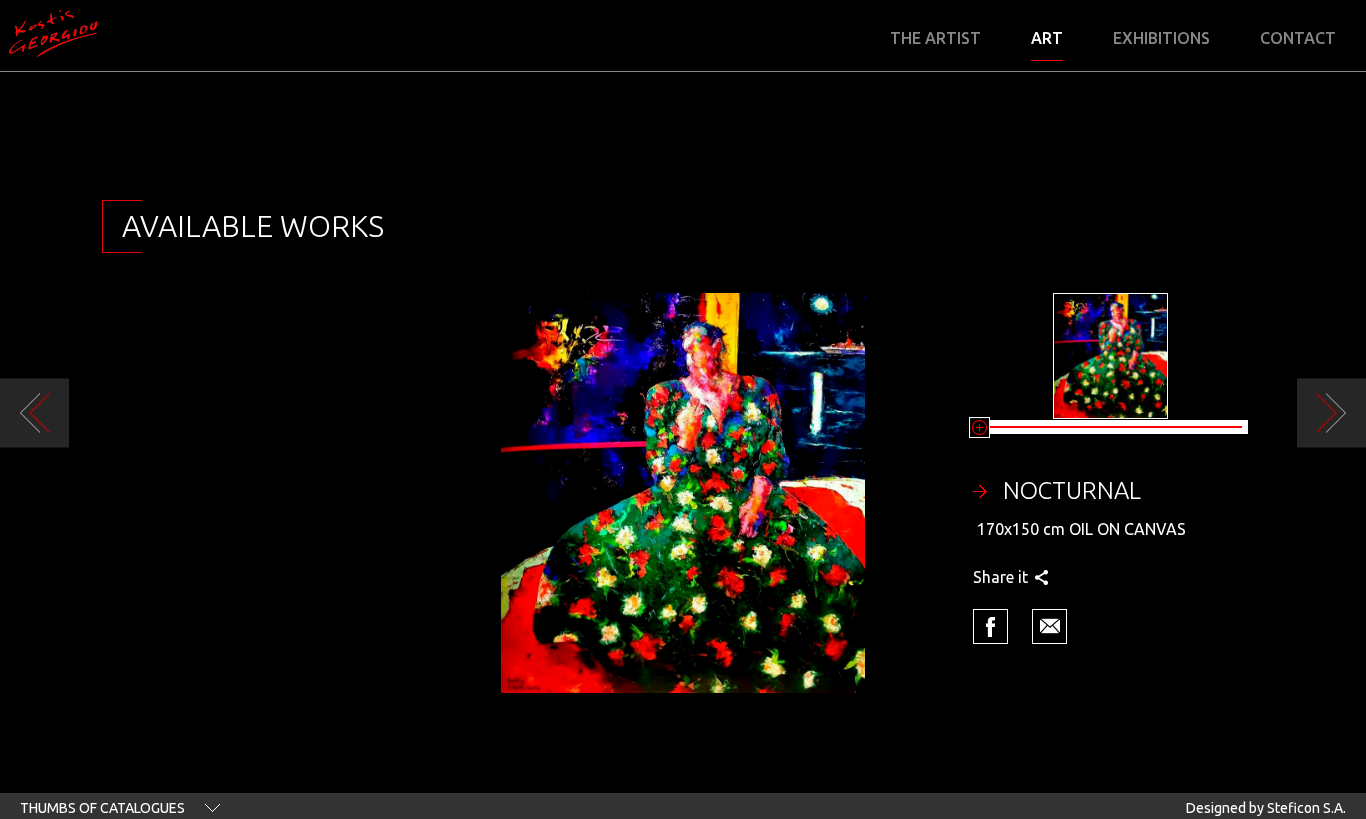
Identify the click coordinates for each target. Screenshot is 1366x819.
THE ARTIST (935, 38)
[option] (682, 493)
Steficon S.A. (1306, 808)
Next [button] (1331, 413)
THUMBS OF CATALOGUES (102, 808)
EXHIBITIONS (1161, 38)
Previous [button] (34, 413)
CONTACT (1298, 38)
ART (1047, 38)
